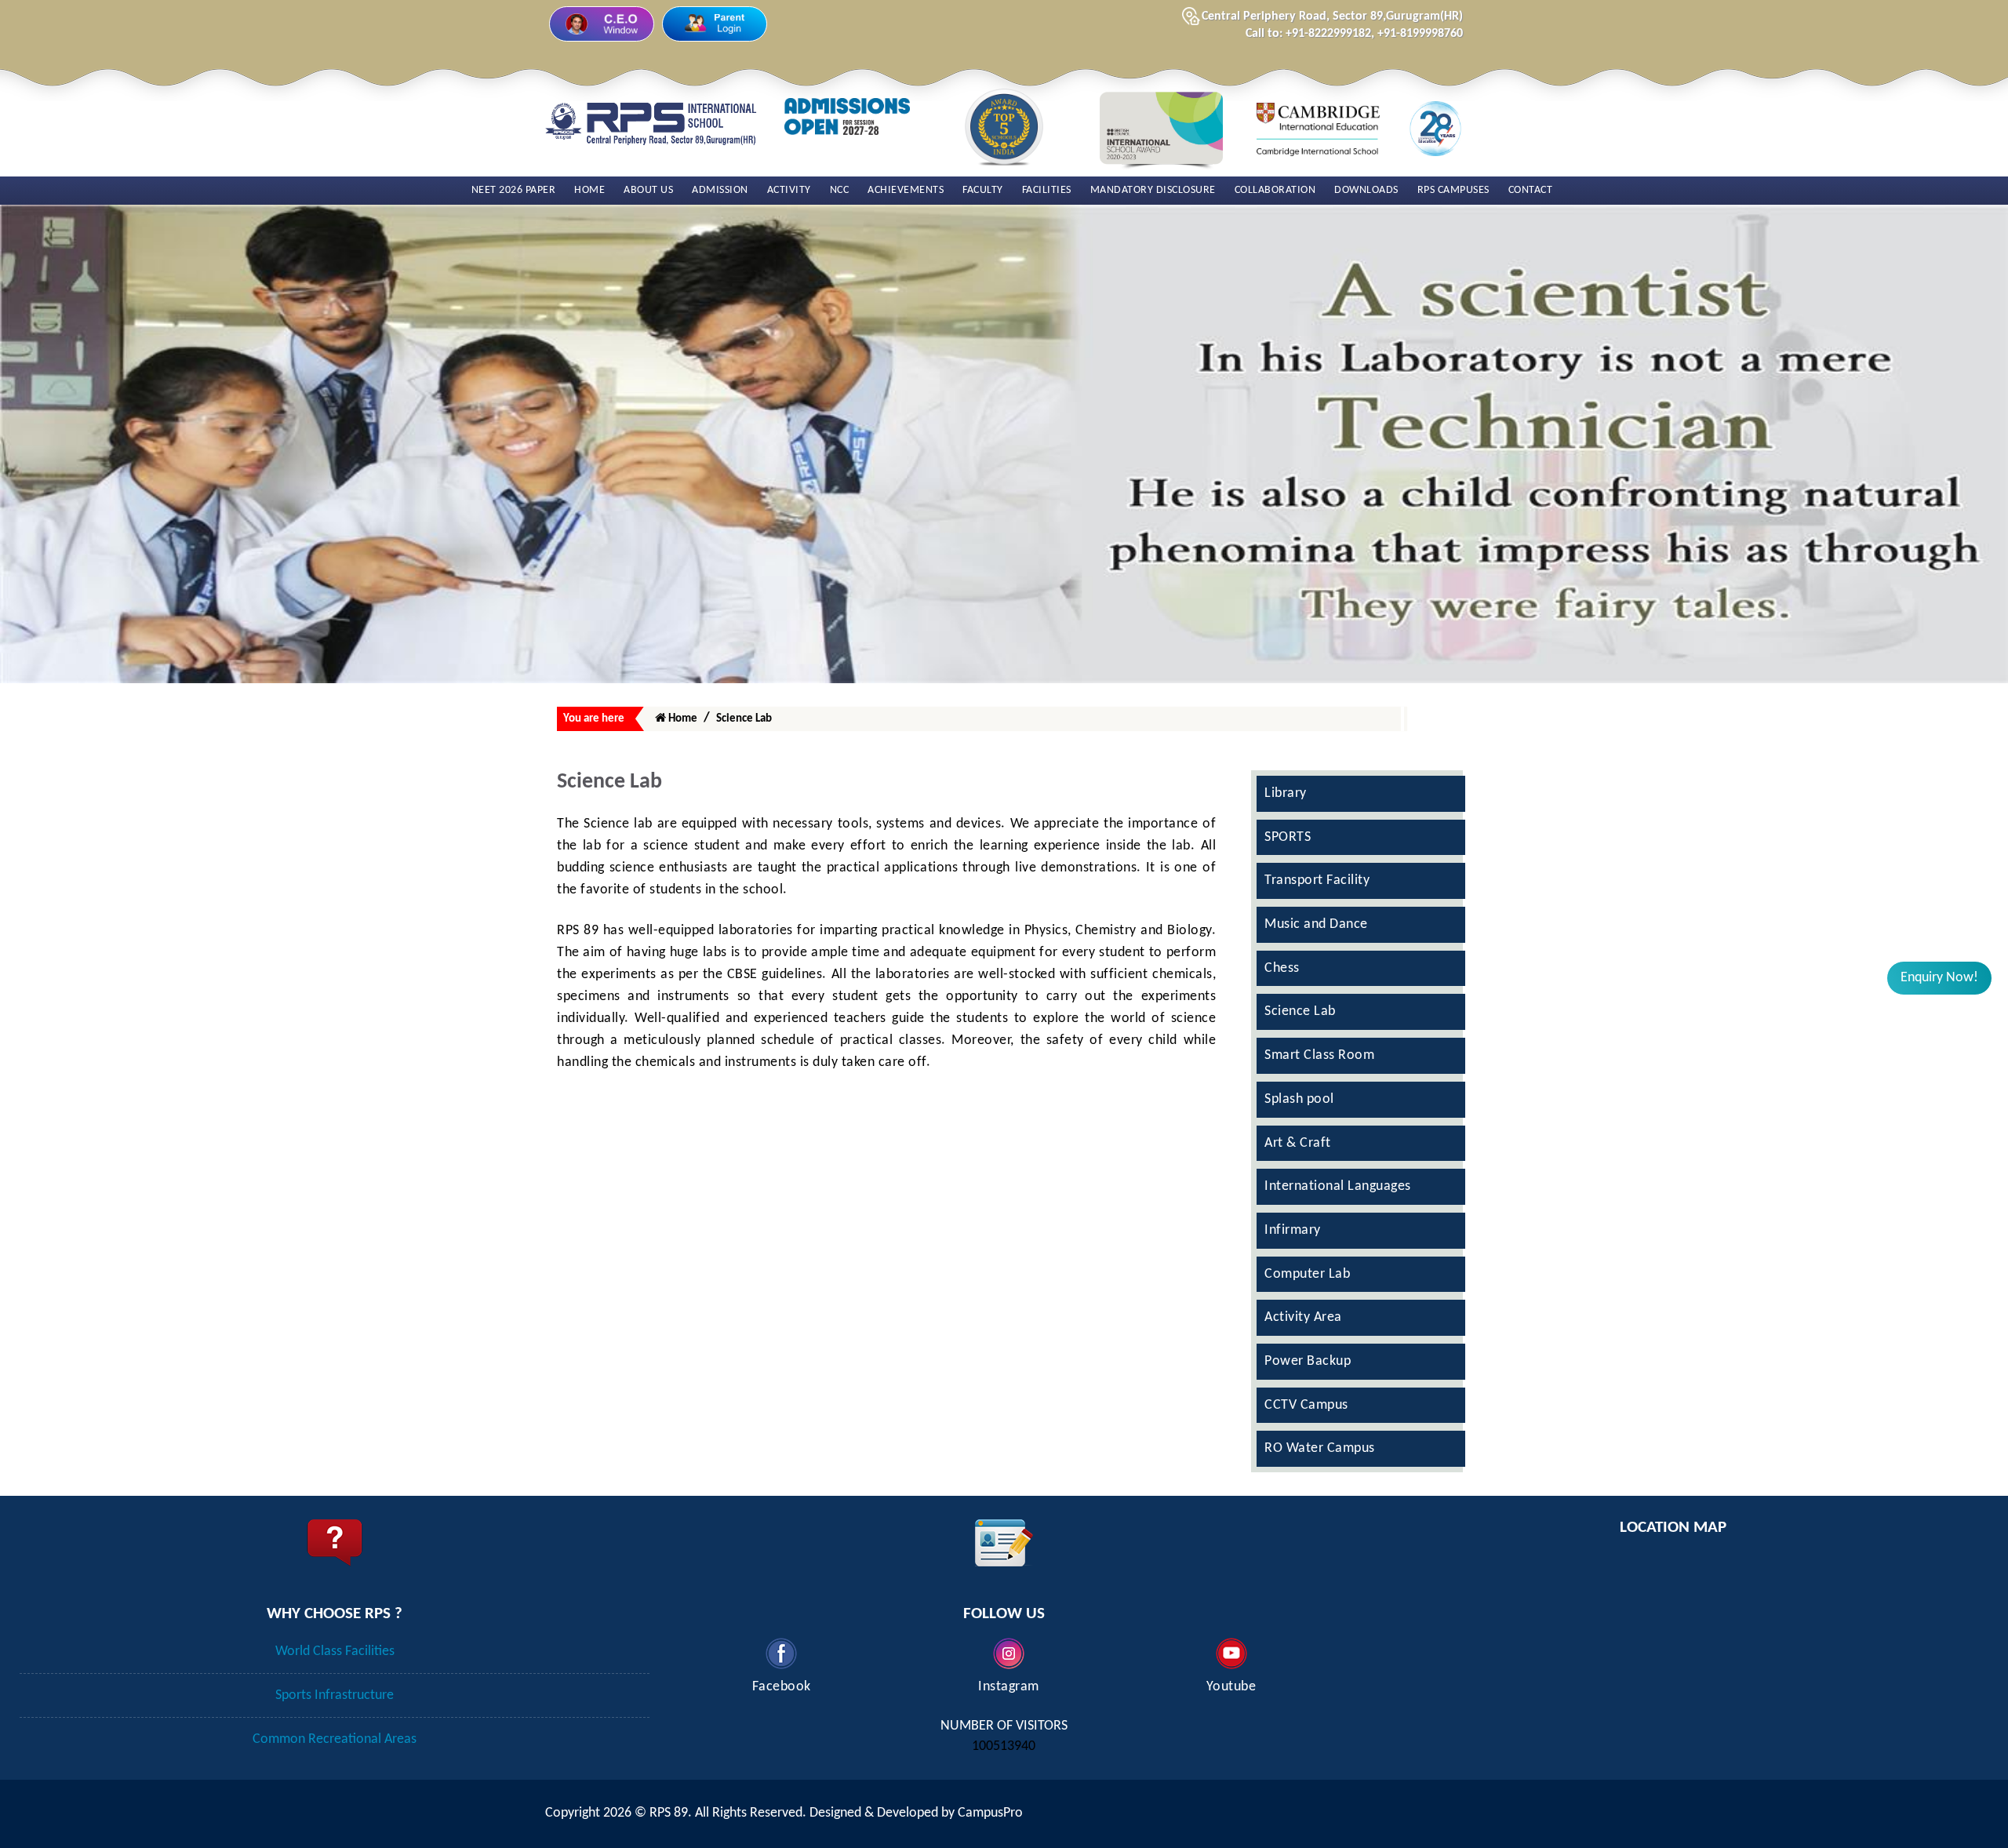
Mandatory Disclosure (1153, 190)
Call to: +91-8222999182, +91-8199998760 (1354, 34)
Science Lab (744, 719)
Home (589, 190)
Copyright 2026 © (597, 1813)
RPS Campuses (1453, 190)
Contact (1531, 190)
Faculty (983, 190)
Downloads (1366, 190)
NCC (840, 190)
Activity (789, 190)
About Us (648, 190)
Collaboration (1275, 190)
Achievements (906, 190)
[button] (1939, 978)
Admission (720, 190)
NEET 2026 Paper (514, 190)
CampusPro (990, 1813)
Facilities (1047, 190)
